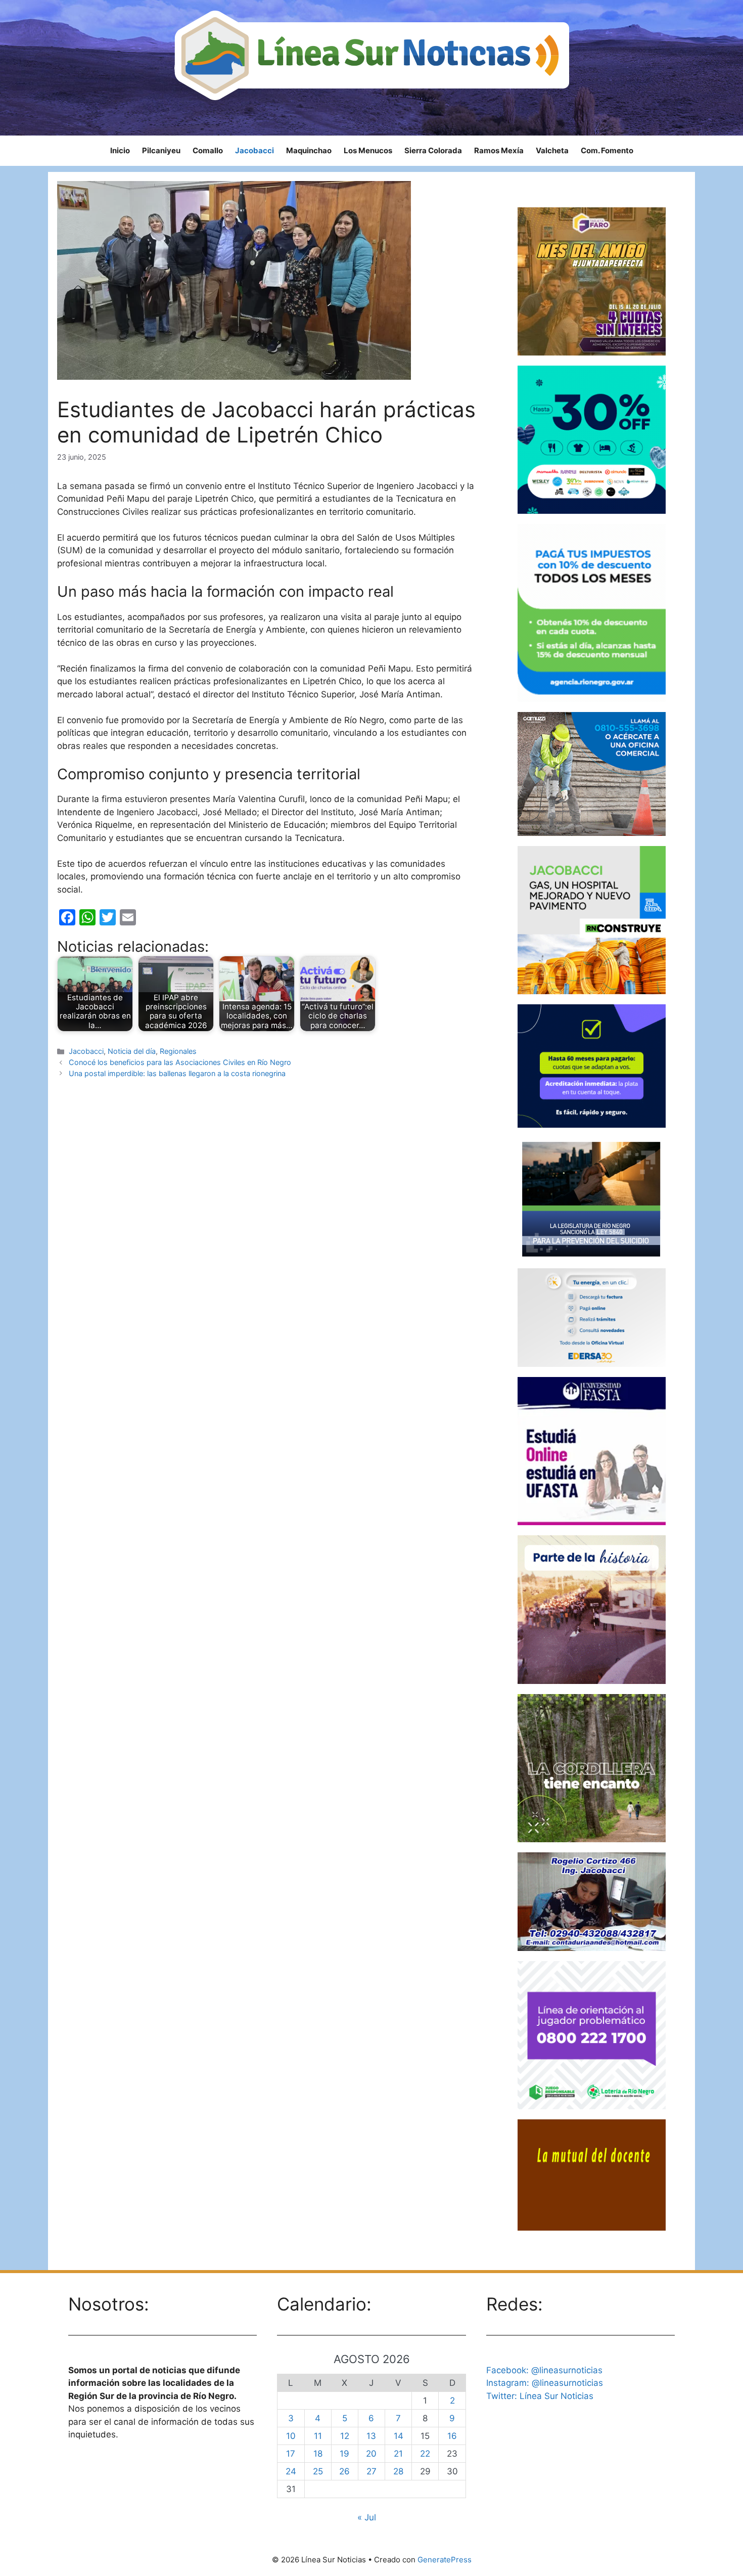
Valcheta (552, 150)
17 (291, 2454)
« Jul (367, 2517)
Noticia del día (132, 1051)
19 (344, 2454)
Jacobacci (254, 150)
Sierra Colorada (433, 150)
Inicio (120, 150)
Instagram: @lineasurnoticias (545, 2383)
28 (398, 2471)
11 (318, 2436)
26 (344, 2471)
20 (371, 2454)
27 (371, 2471)
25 (318, 2471)
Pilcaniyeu (161, 150)
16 (452, 2436)
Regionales (178, 1051)
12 (345, 2436)
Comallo (208, 150)
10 (291, 2436)
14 (399, 2436)
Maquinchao (309, 150)
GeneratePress (445, 2560)
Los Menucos (368, 150)
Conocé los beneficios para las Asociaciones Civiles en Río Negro (180, 1062)
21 (398, 2454)
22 (425, 2454)
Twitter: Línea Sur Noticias (540, 2396)
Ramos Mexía (499, 150)
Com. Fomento (607, 150)
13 (371, 2436)
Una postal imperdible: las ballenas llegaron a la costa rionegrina (177, 1073)
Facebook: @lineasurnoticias (544, 2370)
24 (291, 2471)
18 (318, 2454)
